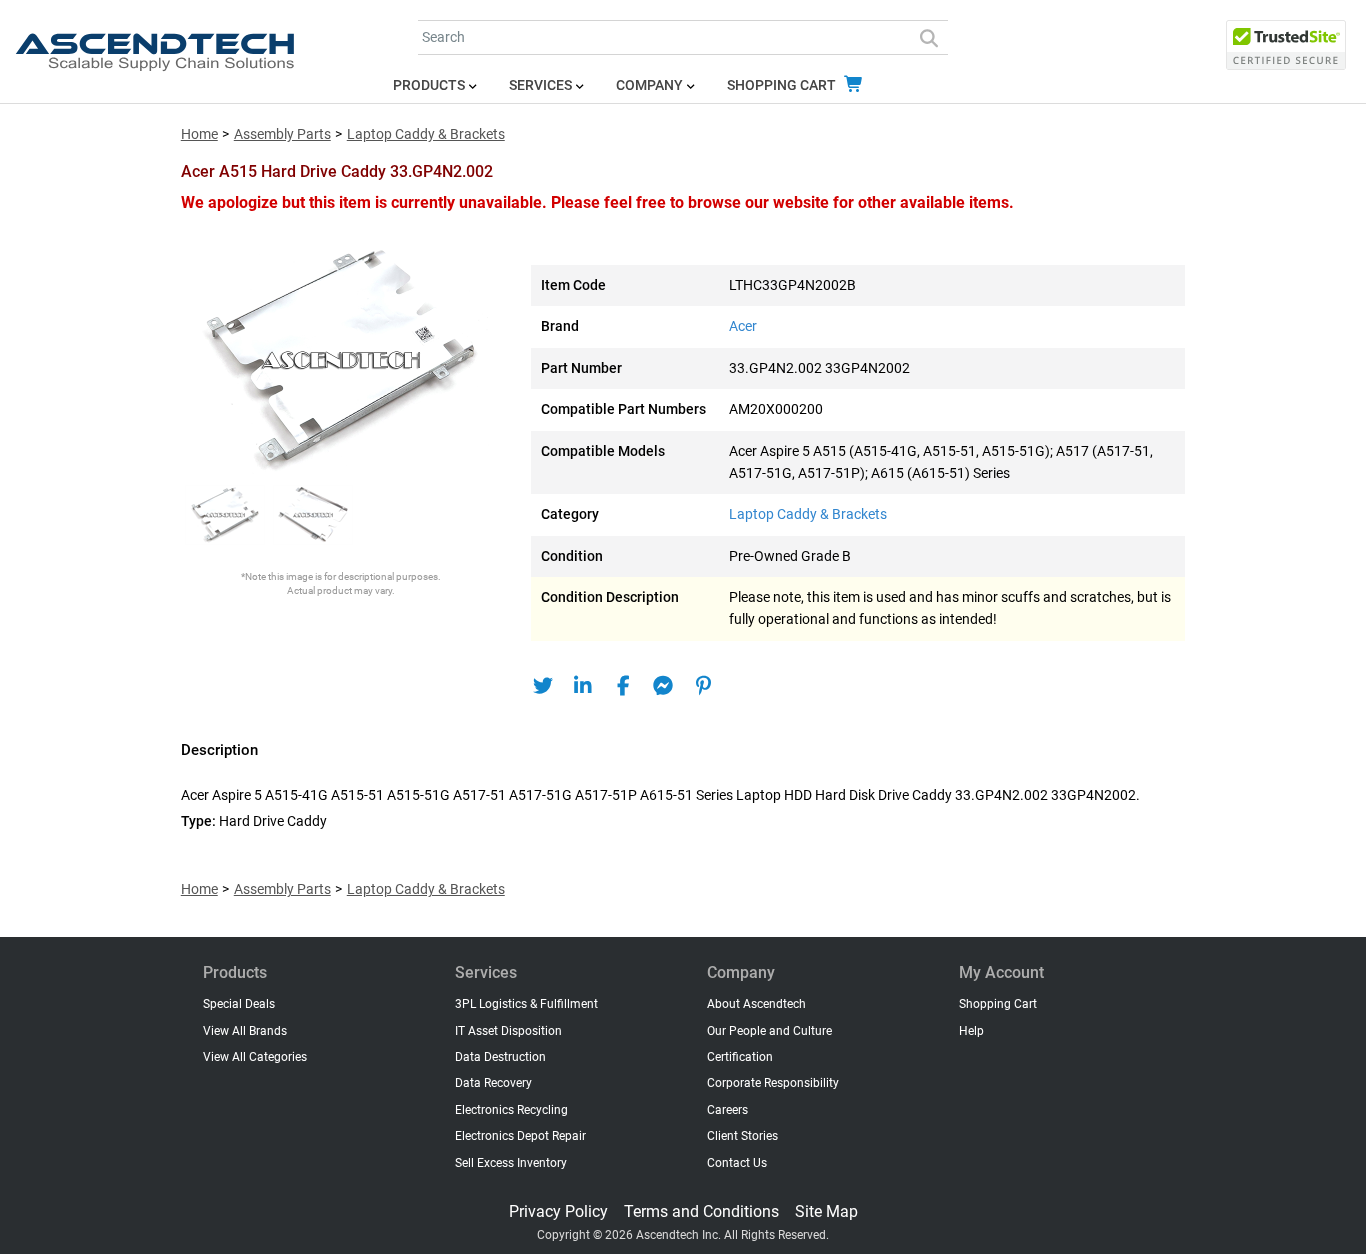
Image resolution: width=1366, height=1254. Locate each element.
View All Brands (245, 1031)
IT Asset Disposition (508, 1031)
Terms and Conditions (701, 1211)
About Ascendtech (756, 1004)
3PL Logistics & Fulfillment (526, 1004)
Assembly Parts (282, 134)
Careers (727, 1110)
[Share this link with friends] (543, 686)
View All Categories (255, 1057)
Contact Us (737, 1163)
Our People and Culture (769, 1031)
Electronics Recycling (511, 1110)
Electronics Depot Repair (520, 1136)
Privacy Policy (558, 1211)
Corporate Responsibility (773, 1083)
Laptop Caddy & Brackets (426, 134)
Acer (743, 326)
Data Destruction (500, 1057)
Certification (740, 1057)
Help (971, 1031)
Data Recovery (493, 1083)
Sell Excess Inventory (511, 1163)
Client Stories (742, 1136)
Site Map (826, 1211)
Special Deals (239, 1004)
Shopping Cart (783, 85)
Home (199, 134)
